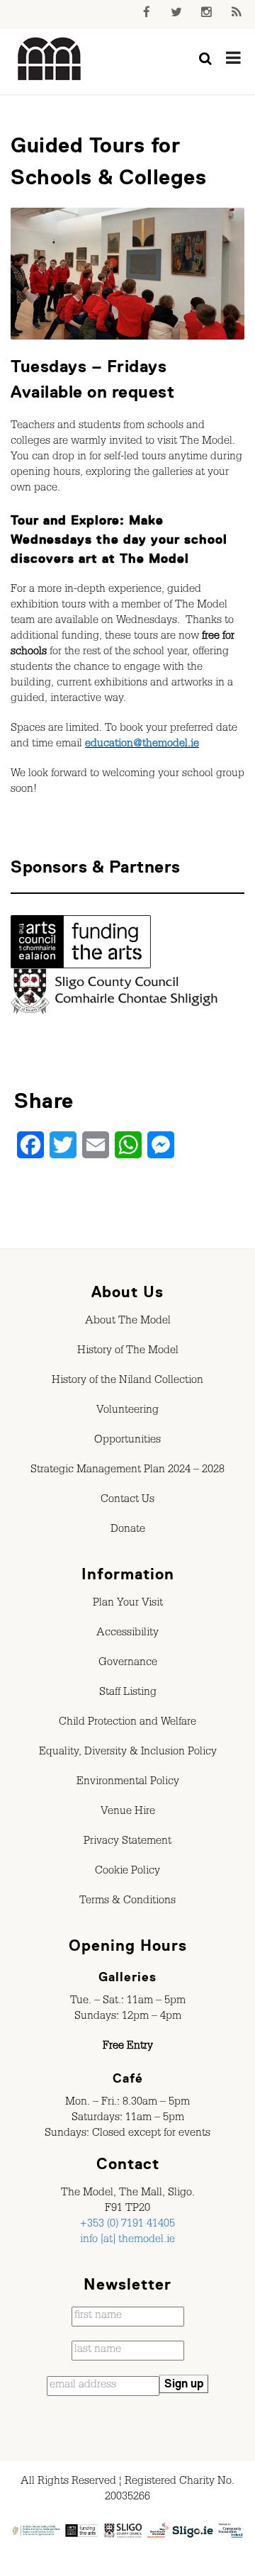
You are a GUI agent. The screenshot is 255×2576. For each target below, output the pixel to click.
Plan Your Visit (128, 1604)
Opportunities (127, 1441)
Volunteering (127, 1411)
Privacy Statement (127, 1842)
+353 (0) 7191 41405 (127, 2225)
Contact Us (127, 1501)
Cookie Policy (127, 1872)
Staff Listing (128, 1693)
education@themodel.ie (142, 745)
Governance (128, 1664)
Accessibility (127, 1634)
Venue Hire (128, 1813)
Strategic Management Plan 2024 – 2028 (127, 1471)
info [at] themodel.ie (127, 2241)
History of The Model (128, 1352)
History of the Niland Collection (127, 1382)
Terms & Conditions (127, 1902)
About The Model (128, 1322)
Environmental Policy (128, 1783)
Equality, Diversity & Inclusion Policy (128, 1753)
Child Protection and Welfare (127, 1723)
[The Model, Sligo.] (50, 60)
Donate (128, 1530)
